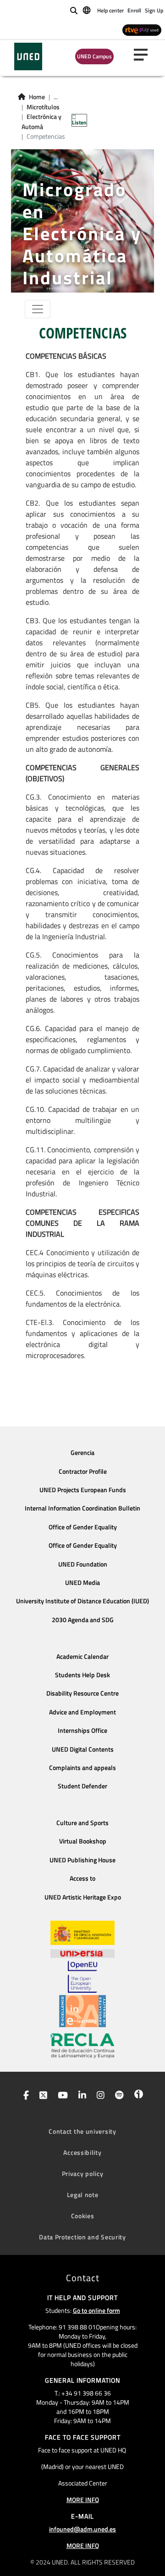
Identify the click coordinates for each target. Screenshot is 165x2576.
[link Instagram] (99, 2096)
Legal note (83, 2195)
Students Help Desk (82, 1675)
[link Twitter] (41, 2096)
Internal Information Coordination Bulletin (82, 1508)
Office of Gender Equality (83, 1527)
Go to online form (96, 2310)
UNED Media (82, 1583)
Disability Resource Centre (82, 1693)
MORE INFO (83, 2500)
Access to (82, 1878)
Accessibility (82, 2152)
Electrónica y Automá (41, 122)
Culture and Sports (82, 1823)
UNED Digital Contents (83, 1749)
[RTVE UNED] (142, 30)
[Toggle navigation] (38, 309)
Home (37, 97)
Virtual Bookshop (83, 1841)
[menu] (144, 55)
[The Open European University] (82, 1977)
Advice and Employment (82, 1712)
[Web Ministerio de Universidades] (82, 1933)
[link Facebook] (24, 2096)
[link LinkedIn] (80, 2096)
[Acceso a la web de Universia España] (82, 1953)
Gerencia (82, 1453)
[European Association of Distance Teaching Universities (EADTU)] (82, 2011)
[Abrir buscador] (74, 11)
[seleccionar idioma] (87, 10)
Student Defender (82, 1786)
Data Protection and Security (82, 2237)
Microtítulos (43, 107)
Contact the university (82, 2131)
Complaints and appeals (82, 1768)
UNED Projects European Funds (83, 1490)
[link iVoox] (137, 2096)
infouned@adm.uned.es (82, 2529)
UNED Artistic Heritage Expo (83, 1897)
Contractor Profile (83, 1471)
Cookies (83, 2216)
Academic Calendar (82, 1657)
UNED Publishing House (82, 1860)
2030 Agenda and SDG (83, 1620)
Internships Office (82, 1730)
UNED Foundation (83, 1564)
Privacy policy (83, 2173)
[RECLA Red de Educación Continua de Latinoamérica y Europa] (82, 2045)
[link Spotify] (118, 2096)
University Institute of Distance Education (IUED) (82, 1601)
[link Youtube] (61, 2096)
